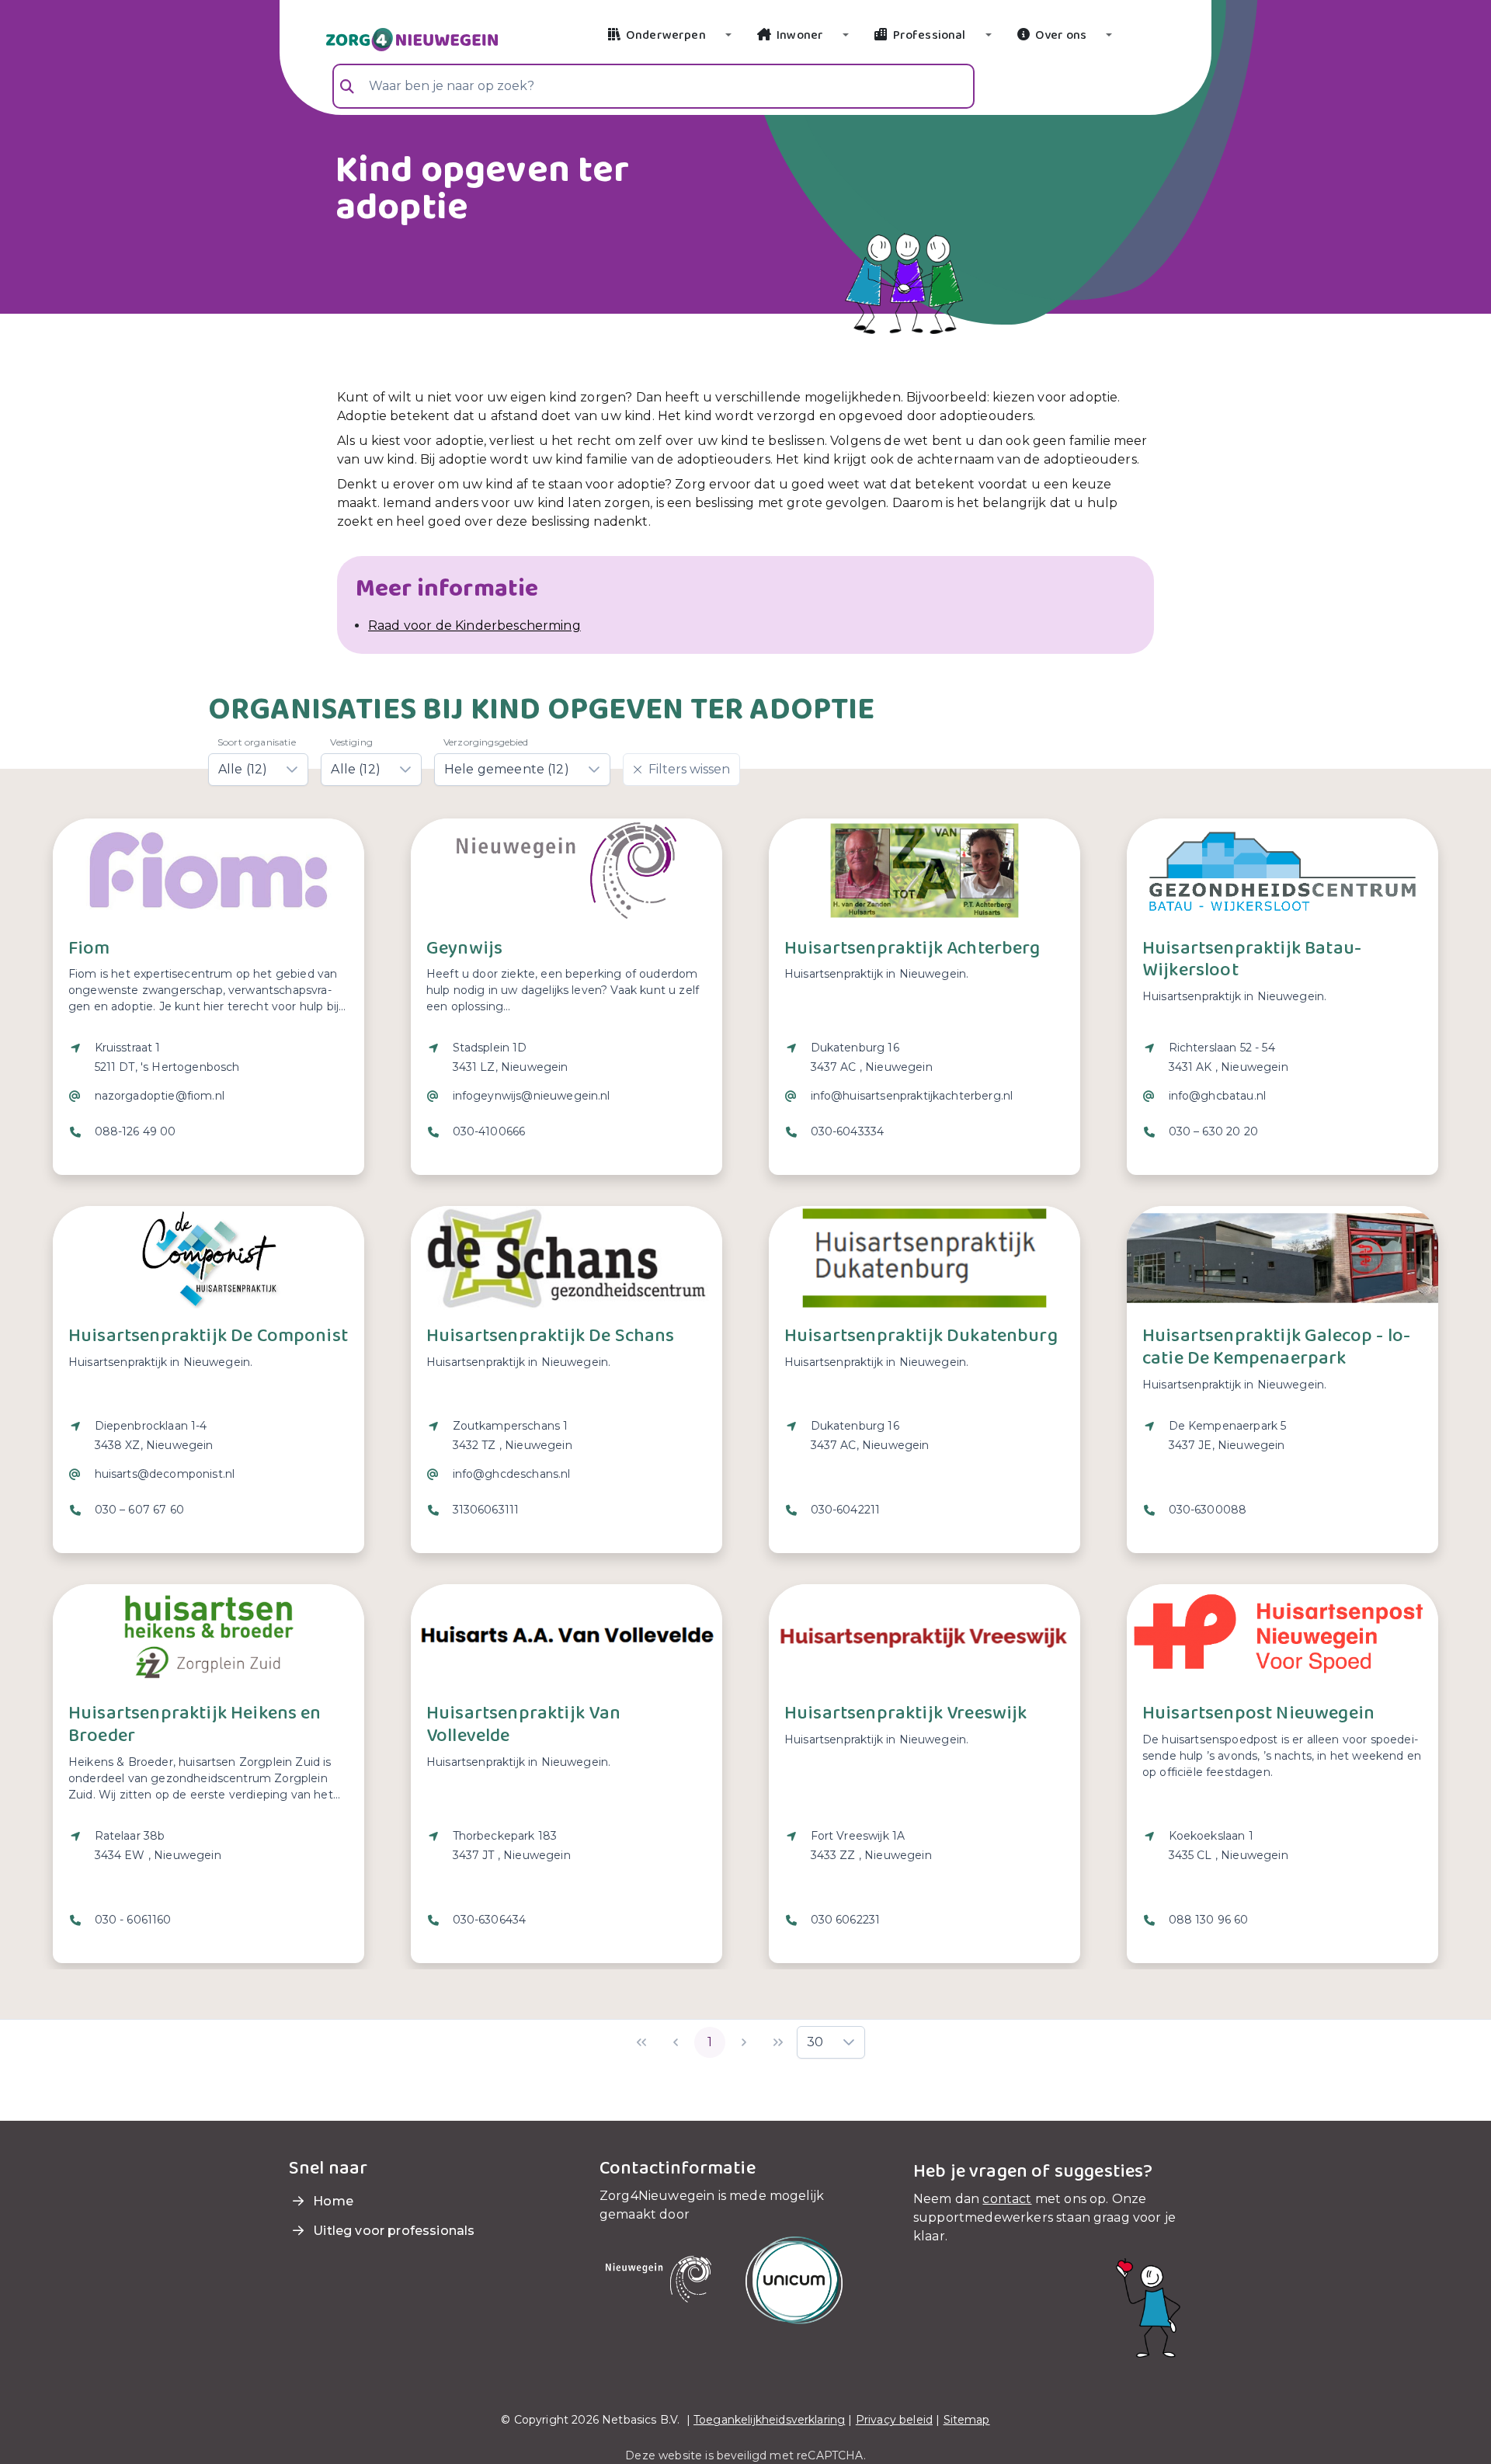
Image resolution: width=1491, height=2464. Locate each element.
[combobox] (653, 86)
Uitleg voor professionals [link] (392, 2231)
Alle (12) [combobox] (243, 769)
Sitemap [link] (967, 2420)
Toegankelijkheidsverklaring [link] (769, 2420)
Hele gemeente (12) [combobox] (507, 769)
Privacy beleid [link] (894, 2420)
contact (1007, 2199)
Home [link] (332, 2201)
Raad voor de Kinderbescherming (474, 626)
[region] (209, 1100)
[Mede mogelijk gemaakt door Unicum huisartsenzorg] (794, 2279)
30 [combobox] (815, 2042)
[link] (393, 38)
